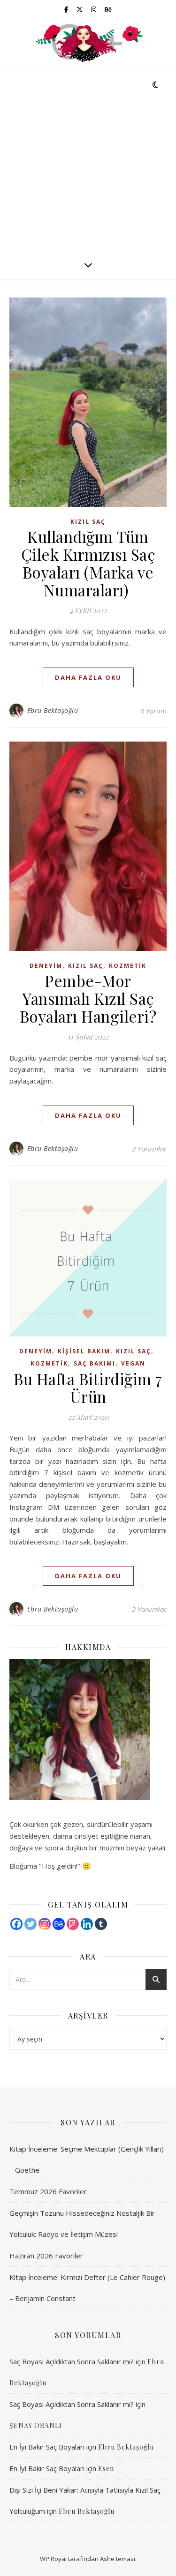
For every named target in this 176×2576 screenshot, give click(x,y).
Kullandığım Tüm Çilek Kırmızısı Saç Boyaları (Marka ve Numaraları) (88, 563)
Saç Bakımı (95, 1363)
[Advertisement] (88, 158)
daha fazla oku (88, 677)
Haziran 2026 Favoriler (46, 2256)
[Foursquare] (73, 1924)
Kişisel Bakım (84, 1351)
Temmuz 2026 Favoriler (48, 2191)
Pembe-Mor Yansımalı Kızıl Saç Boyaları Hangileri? (88, 998)
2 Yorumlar (149, 1149)
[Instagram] (45, 1924)
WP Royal (53, 2559)
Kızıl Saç (88, 522)
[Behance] (59, 1924)
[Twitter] (31, 1924)
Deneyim (46, 966)
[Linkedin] (87, 1924)
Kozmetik (128, 966)
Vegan (133, 1363)
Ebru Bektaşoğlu (53, 710)
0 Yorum (153, 711)
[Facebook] (16, 1924)
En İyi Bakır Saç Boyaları (47, 2447)
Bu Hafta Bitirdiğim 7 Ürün (88, 1388)
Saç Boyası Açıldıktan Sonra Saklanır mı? (72, 2361)
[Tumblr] (101, 1924)
